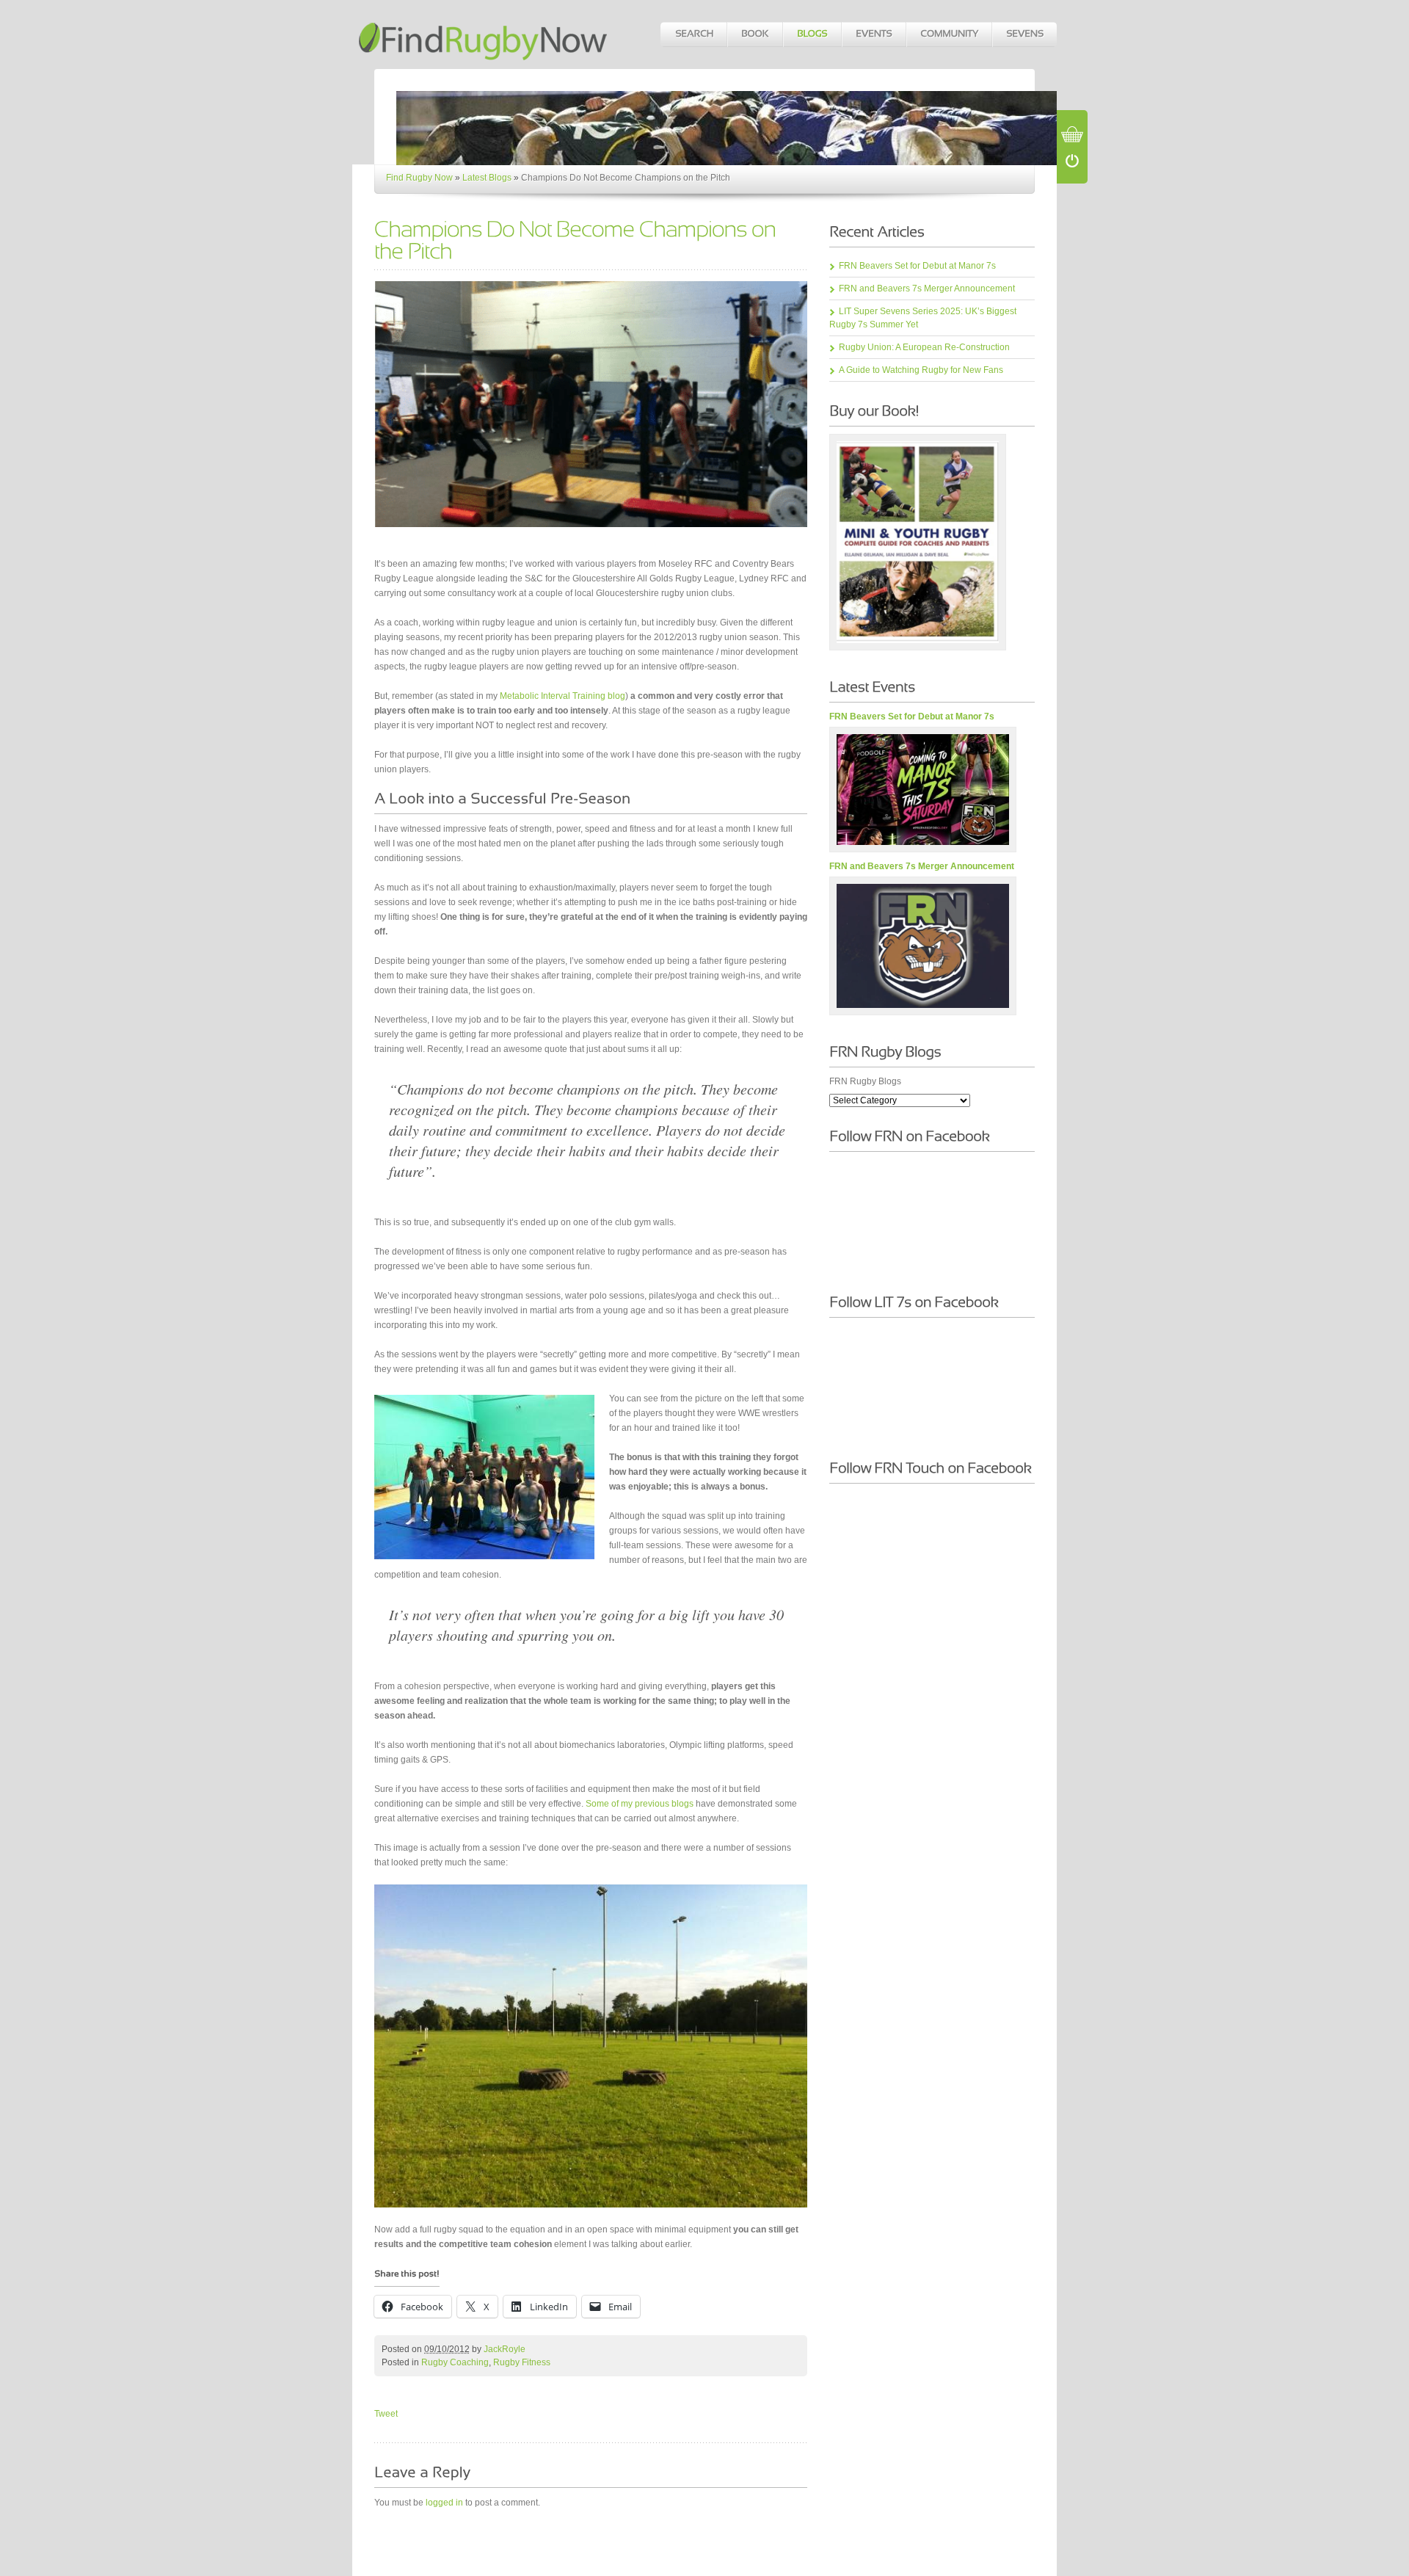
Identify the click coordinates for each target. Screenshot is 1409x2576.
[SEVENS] (1024, 35)
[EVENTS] (873, 35)
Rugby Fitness (522, 2362)
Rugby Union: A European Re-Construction (924, 347)
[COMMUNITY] (949, 35)
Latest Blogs (487, 178)
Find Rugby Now (419, 178)
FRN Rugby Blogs (865, 1081)
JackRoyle (505, 2349)
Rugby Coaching (455, 2362)
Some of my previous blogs (640, 1804)
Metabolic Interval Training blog (562, 696)
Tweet (386, 2414)
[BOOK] (754, 35)
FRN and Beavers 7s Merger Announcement (927, 289)
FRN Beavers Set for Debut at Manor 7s (917, 266)
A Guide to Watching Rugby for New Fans (921, 370)
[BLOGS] (812, 35)
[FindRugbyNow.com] (484, 34)
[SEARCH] (693, 35)
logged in (444, 2503)
